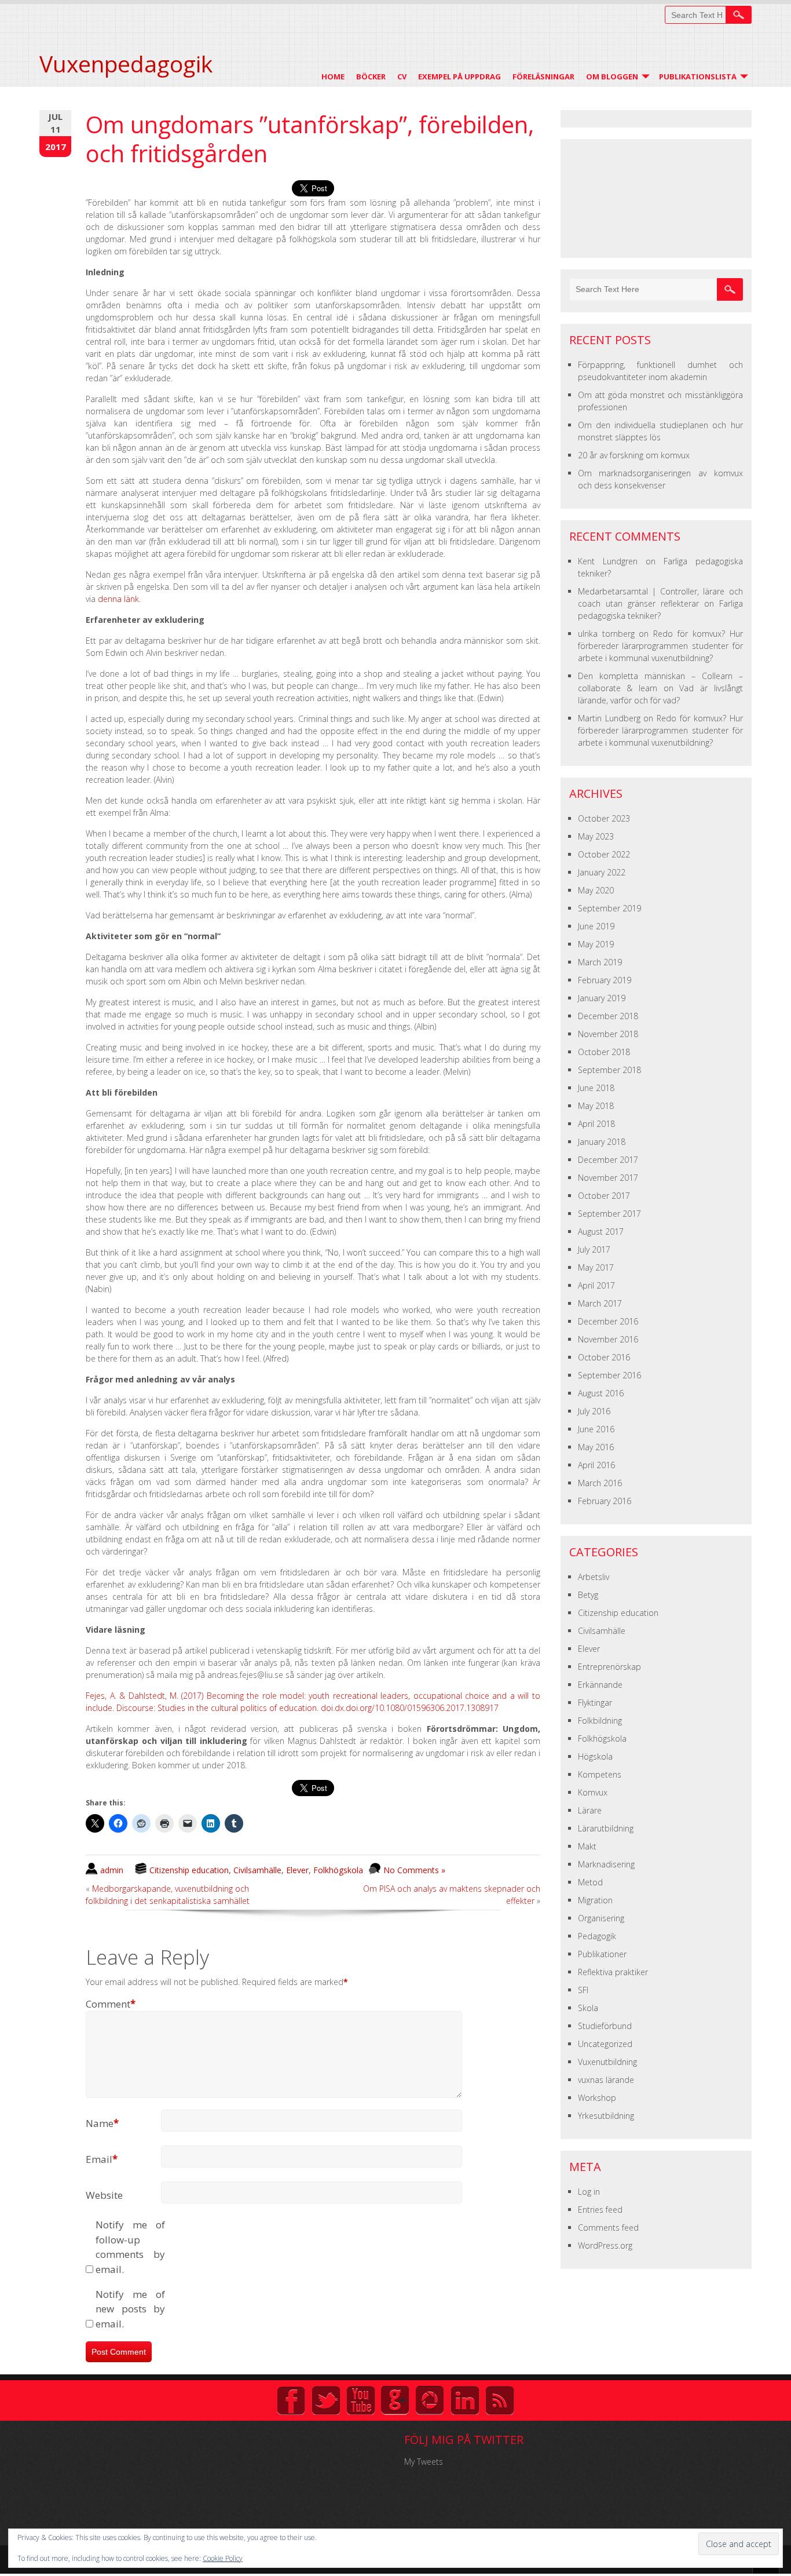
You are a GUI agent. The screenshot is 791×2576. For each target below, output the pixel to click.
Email (102, 2159)
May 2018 (596, 1106)
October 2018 (604, 1052)
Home (333, 76)
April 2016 (596, 1465)
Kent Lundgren (608, 561)
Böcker (371, 76)
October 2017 (604, 1196)
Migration (595, 1900)
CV (402, 76)
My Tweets (424, 2462)
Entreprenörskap (609, 1667)
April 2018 (596, 1124)
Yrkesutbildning (606, 2116)
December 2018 (608, 1016)
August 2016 (601, 1393)
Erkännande (600, 1685)
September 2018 (609, 1070)
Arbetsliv (594, 1577)
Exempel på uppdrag (459, 76)
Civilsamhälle (257, 1870)
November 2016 (608, 1339)
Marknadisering (606, 1864)
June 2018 (596, 1088)
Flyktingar (595, 1703)
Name (102, 2123)
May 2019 (596, 944)
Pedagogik (597, 1936)
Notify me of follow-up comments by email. (130, 2247)
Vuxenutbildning (607, 2062)
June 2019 (596, 926)
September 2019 (609, 908)
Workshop (597, 2098)
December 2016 (608, 1321)
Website (104, 2195)
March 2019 (600, 962)
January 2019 (602, 998)
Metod (590, 1882)
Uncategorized (605, 2044)
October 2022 (604, 854)
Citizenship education (189, 1870)
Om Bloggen (612, 76)
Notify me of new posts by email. (130, 2309)
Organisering (601, 1918)
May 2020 (596, 890)
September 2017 (609, 1214)
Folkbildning (600, 1721)
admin (112, 1870)
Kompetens (600, 1774)
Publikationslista (698, 76)
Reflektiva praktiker (613, 1972)
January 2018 (602, 1142)
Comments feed (608, 2227)
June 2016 (596, 1429)
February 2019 (605, 980)
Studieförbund (605, 2026)
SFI (583, 1990)
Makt (587, 1846)
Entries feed (600, 2210)
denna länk (118, 599)
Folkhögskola (338, 1870)
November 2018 (608, 1034)
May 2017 (596, 1267)
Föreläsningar (543, 76)
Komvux (593, 1792)
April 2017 (596, 1285)
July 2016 (594, 1411)
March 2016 (600, 1483)
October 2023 (604, 818)
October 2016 (604, 1357)
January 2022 (602, 872)
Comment (111, 2004)
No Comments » (414, 1870)
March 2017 (600, 1303)
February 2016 (605, 1501)
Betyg (588, 1595)
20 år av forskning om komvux (634, 455)
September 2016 (609, 1375)
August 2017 (601, 1232)
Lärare (590, 1810)
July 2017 (594, 1249)
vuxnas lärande (606, 2080)
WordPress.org (605, 2245)
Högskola (595, 1756)
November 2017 (608, 1178)
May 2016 (596, 1447)
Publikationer (602, 1954)
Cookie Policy (223, 2558)
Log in (589, 2192)
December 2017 (608, 1160)
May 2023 (596, 836)
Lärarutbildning (606, 1828)
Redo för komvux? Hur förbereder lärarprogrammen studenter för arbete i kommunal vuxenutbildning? (660, 646)
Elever (297, 1870)
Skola (588, 2008)
